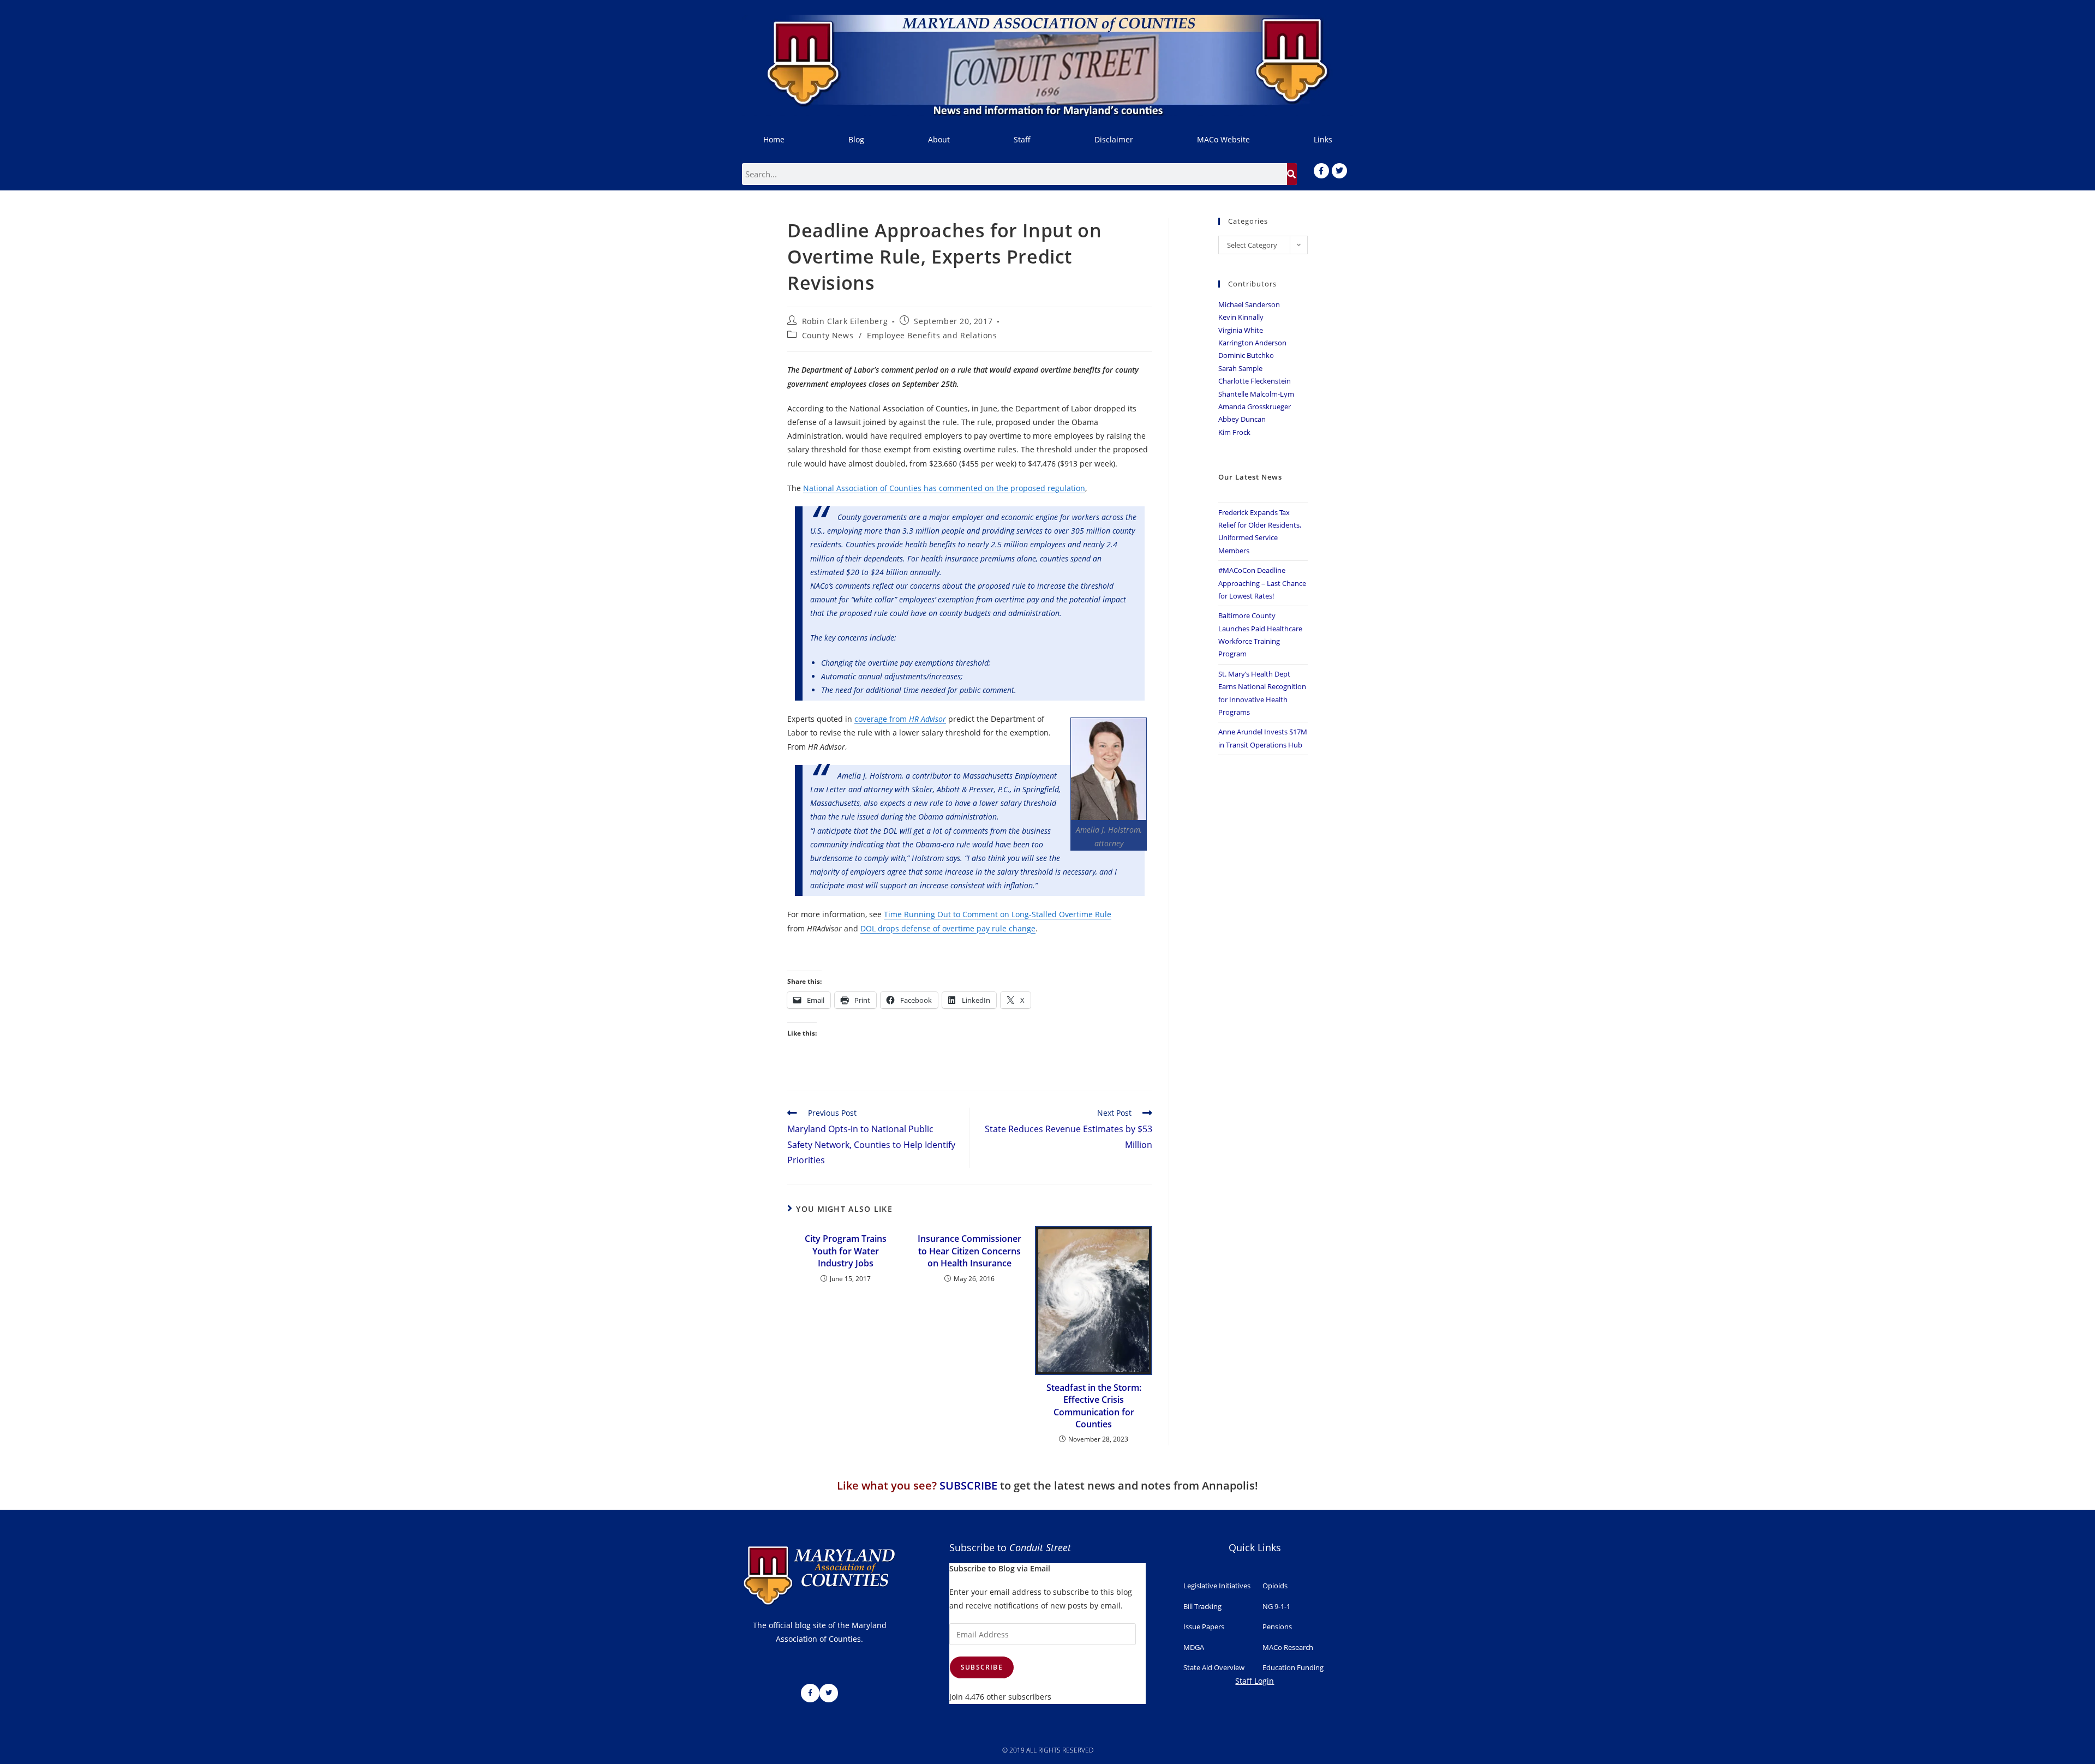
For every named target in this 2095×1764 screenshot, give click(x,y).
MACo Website (1223, 139)
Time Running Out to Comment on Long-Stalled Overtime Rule (998, 914)
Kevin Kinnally (1241, 317)
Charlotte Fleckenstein (1255, 381)
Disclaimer (1114, 139)
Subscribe (982, 1667)
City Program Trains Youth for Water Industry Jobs (846, 1251)
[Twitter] (1339, 171)
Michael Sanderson (1249, 304)
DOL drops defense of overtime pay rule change (948, 928)
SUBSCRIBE (968, 1485)
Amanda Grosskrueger (1255, 406)
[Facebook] (1321, 171)
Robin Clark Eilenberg (845, 321)
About (939, 139)
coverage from (900, 719)
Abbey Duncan (1242, 419)
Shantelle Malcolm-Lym (1256, 394)
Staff (1022, 139)
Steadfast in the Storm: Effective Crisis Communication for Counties (1094, 1406)
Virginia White (1241, 330)
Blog (856, 139)
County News (828, 335)
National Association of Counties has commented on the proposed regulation (944, 488)
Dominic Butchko (1246, 355)
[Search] (1292, 174)
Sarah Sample (1240, 368)
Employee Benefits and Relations (932, 335)
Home (774, 139)
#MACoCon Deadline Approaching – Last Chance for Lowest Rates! (1262, 583)
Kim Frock (1234, 432)
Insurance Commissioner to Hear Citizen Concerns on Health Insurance (969, 1251)
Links (1323, 139)
